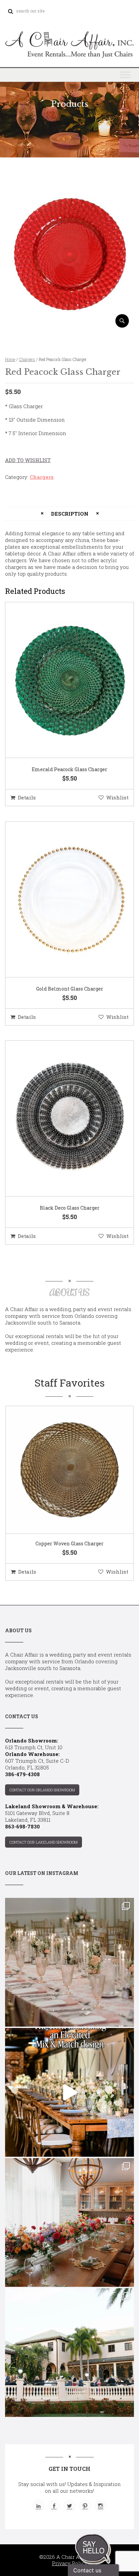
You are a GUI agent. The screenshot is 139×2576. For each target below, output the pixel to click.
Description (70, 514)
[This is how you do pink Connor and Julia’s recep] (69, 1962)
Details (27, 797)
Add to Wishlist (28, 460)
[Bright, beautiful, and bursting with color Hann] (69, 2222)
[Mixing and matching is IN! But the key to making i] (69, 2092)
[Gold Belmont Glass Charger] (61, 900)
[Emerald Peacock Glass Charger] (61, 680)
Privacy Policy (70, 2563)
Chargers (27, 359)
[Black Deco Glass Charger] (61, 1119)
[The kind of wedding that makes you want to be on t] (69, 2353)
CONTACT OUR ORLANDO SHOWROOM (42, 1790)
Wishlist (117, 797)
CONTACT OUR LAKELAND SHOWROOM (44, 1842)
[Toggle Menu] (125, 75)
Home (10, 359)
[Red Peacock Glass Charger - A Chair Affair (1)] (69, 325)
